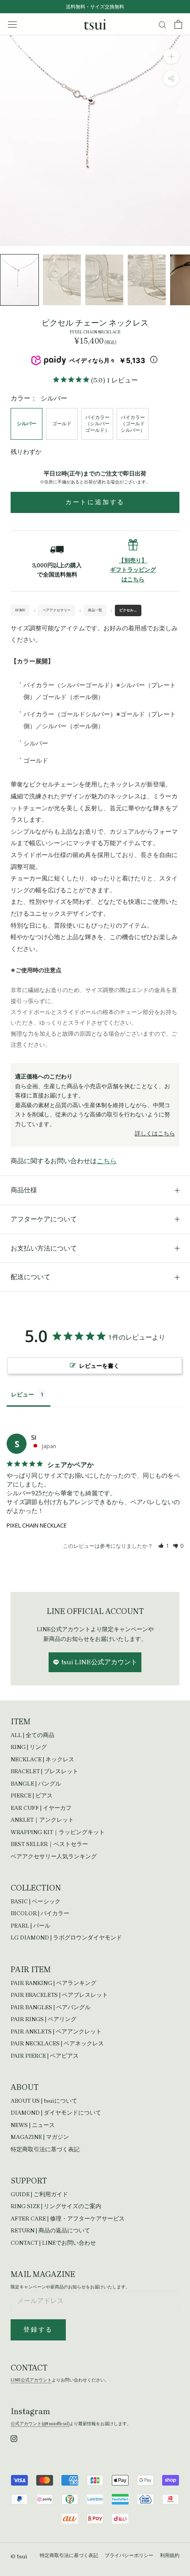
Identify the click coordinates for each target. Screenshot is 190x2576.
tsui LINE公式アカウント (99, 1662)
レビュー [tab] (23, 1394)
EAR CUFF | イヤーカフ (41, 1808)
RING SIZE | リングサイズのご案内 (56, 2206)
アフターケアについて (44, 1219)
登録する (38, 2330)
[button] (164, 1546)
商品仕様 (24, 1190)
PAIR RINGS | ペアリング (44, 2019)
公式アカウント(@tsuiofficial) (40, 2424)
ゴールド (62, 424)
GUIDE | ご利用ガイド (39, 2194)
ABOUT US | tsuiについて (44, 2101)
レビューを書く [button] (99, 1366)
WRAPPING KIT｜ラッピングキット (58, 1832)
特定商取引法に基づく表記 (45, 2149)
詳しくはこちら (155, 1133)
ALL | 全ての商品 (32, 1735)
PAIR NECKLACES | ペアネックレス (57, 2043)
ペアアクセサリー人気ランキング (54, 1856)
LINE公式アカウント (31, 2380)
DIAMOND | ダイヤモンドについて (56, 2113)
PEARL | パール (30, 1926)
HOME (20, 610)
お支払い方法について (44, 1248)
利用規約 (170, 2555)
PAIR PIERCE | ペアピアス (45, 2056)
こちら (107, 1161)
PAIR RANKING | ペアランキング (53, 1983)
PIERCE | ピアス (32, 1795)
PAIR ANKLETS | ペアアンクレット (56, 2031)
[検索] (163, 24)
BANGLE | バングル (36, 1784)
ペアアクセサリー (57, 610)
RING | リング (29, 1747)
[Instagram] (14, 2438)
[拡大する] (171, 56)
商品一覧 (95, 610)
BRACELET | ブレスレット (44, 1771)
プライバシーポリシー (129, 2555)
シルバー (27, 424)
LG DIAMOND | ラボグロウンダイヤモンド (66, 1938)
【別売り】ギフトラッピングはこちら (133, 570)
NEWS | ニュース (33, 2125)
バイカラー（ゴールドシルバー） (133, 424)
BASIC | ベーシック (36, 1901)
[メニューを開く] (12, 24)
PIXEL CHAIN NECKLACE (37, 1525)
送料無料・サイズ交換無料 (95, 7)
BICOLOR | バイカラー (40, 1913)
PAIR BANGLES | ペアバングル (51, 2007)
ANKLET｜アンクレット (42, 1820)
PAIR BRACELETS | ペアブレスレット (59, 1995)
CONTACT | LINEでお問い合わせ (53, 2243)
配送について (30, 1277)
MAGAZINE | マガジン (40, 2137)
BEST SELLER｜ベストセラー (49, 1844)
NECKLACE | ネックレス (42, 1759)
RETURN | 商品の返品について (50, 2230)
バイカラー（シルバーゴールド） (97, 424)
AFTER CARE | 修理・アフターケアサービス (68, 2218)
